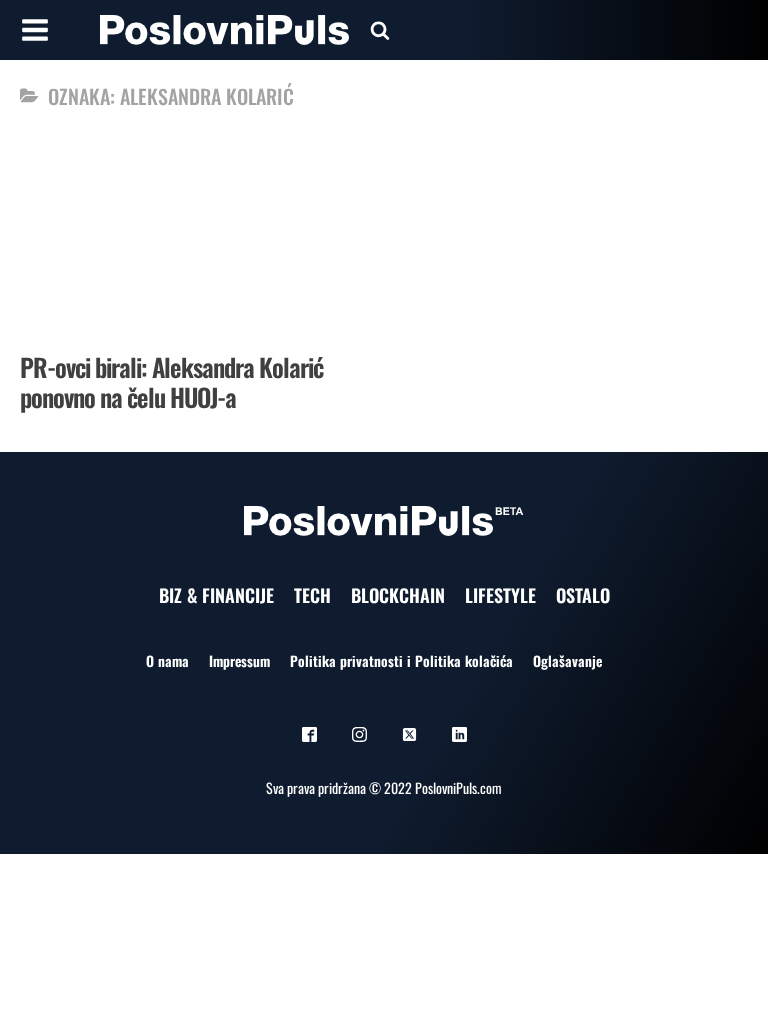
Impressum (239, 660)
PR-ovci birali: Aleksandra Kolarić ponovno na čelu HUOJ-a (171, 381)
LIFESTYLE (500, 595)
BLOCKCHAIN (398, 595)
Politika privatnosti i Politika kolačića (401, 660)
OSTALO (583, 595)
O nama (167, 660)
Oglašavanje (567, 660)
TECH (312, 595)
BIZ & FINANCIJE (216, 595)
